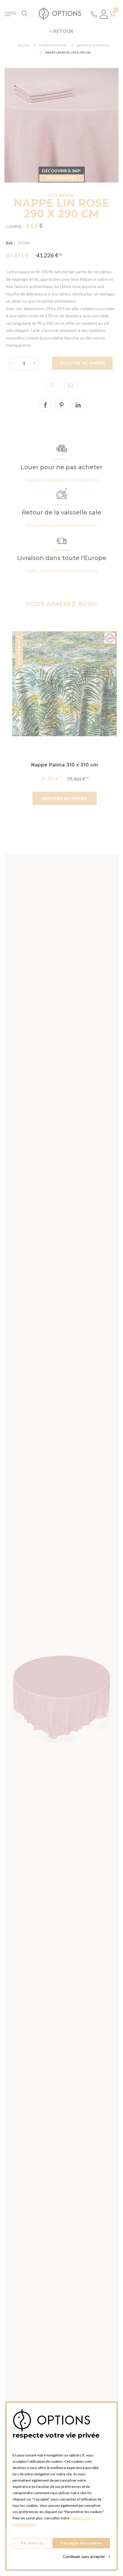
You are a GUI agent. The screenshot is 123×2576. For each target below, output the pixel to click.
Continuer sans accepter (87, 2557)
